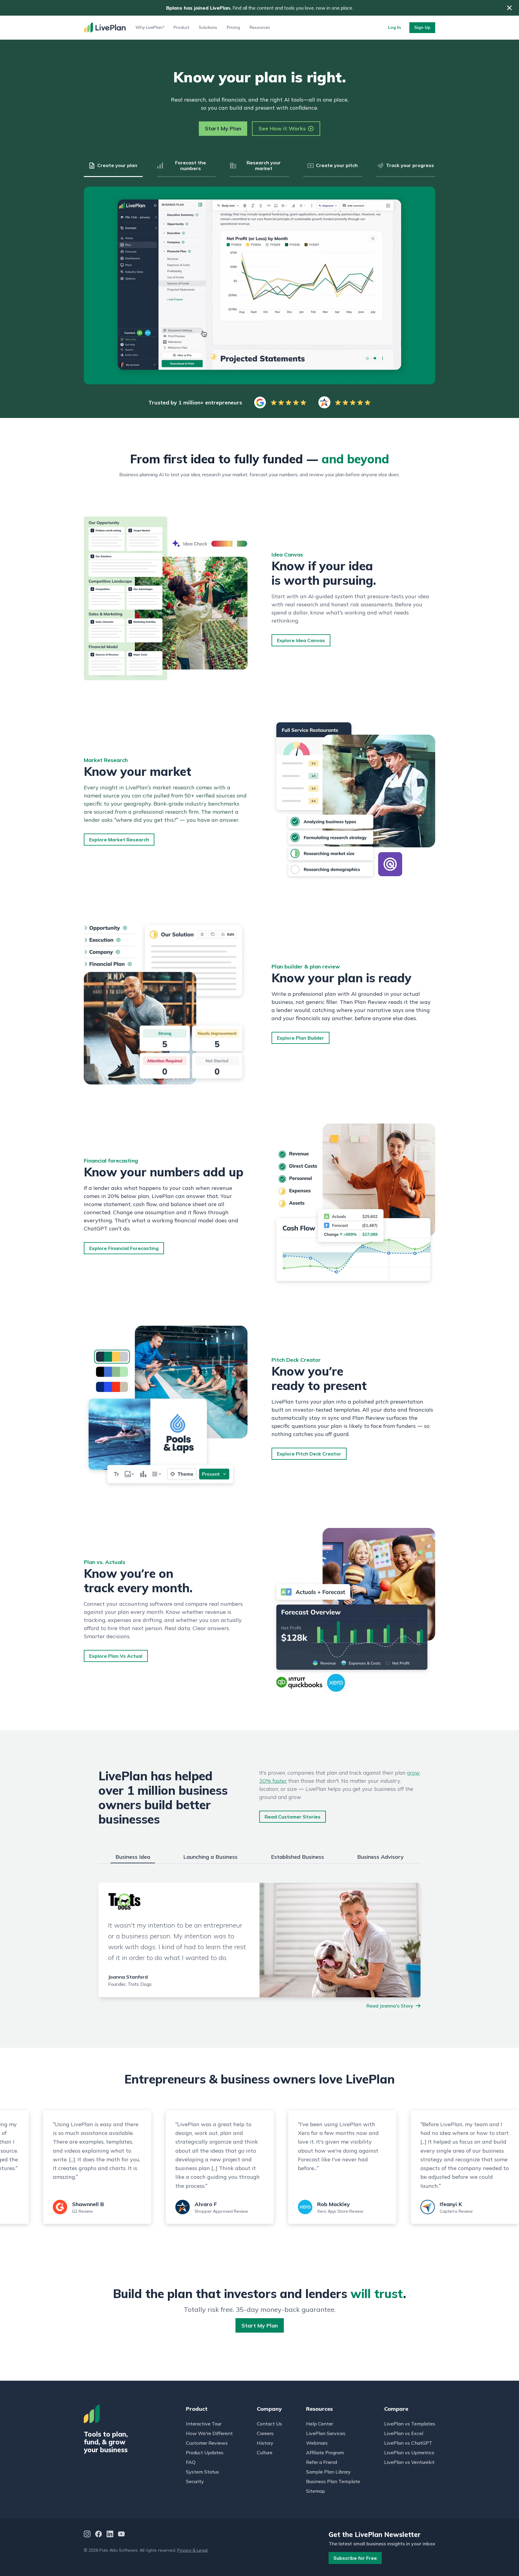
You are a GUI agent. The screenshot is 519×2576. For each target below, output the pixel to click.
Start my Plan (260, 2326)
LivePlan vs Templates (410, 2424)
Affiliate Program (325, 2453)
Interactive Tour (204, 2424)
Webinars (317, 2443)
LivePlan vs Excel (404, 2433)
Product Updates (205, 2453)
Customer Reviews (207, 2443)
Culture (265, 2453)
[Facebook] (99, 2535)
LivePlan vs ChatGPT (408, 2443)
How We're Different (209, 2433)
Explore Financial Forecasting (124, 1248)
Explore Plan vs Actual (116, 1656)
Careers (265, 2433)
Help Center (320, 2424)
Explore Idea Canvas (301, 640)
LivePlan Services (326, 2433)
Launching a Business (210, 1857)
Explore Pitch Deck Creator (309, 1454)
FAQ (191, 2462)
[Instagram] (87, 2535)
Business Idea (133, 1857)
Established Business (297, 1857)
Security (195, 2481)
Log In (395, 27)
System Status (202, 2472)
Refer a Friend (322, 2462)
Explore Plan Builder (300, 1038)
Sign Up (422, 27)
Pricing (233, 27)
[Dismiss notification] (509, 8)
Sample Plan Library (328, 2472)
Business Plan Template (333, 2481)
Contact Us (269, 2424)
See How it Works (282, 128)
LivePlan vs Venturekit (409, 2462)
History (265, 2443)
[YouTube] (121, 2535)
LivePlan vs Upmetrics (409, 2453)
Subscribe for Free (355, 2558)
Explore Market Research (119, 840)
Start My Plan (223, 128)
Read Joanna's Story (390, 2006)
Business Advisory (380, 1857)
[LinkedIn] (110, 2535)
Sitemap (316, 2491)
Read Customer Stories (293, 1817)
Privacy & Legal (192, 2550)
